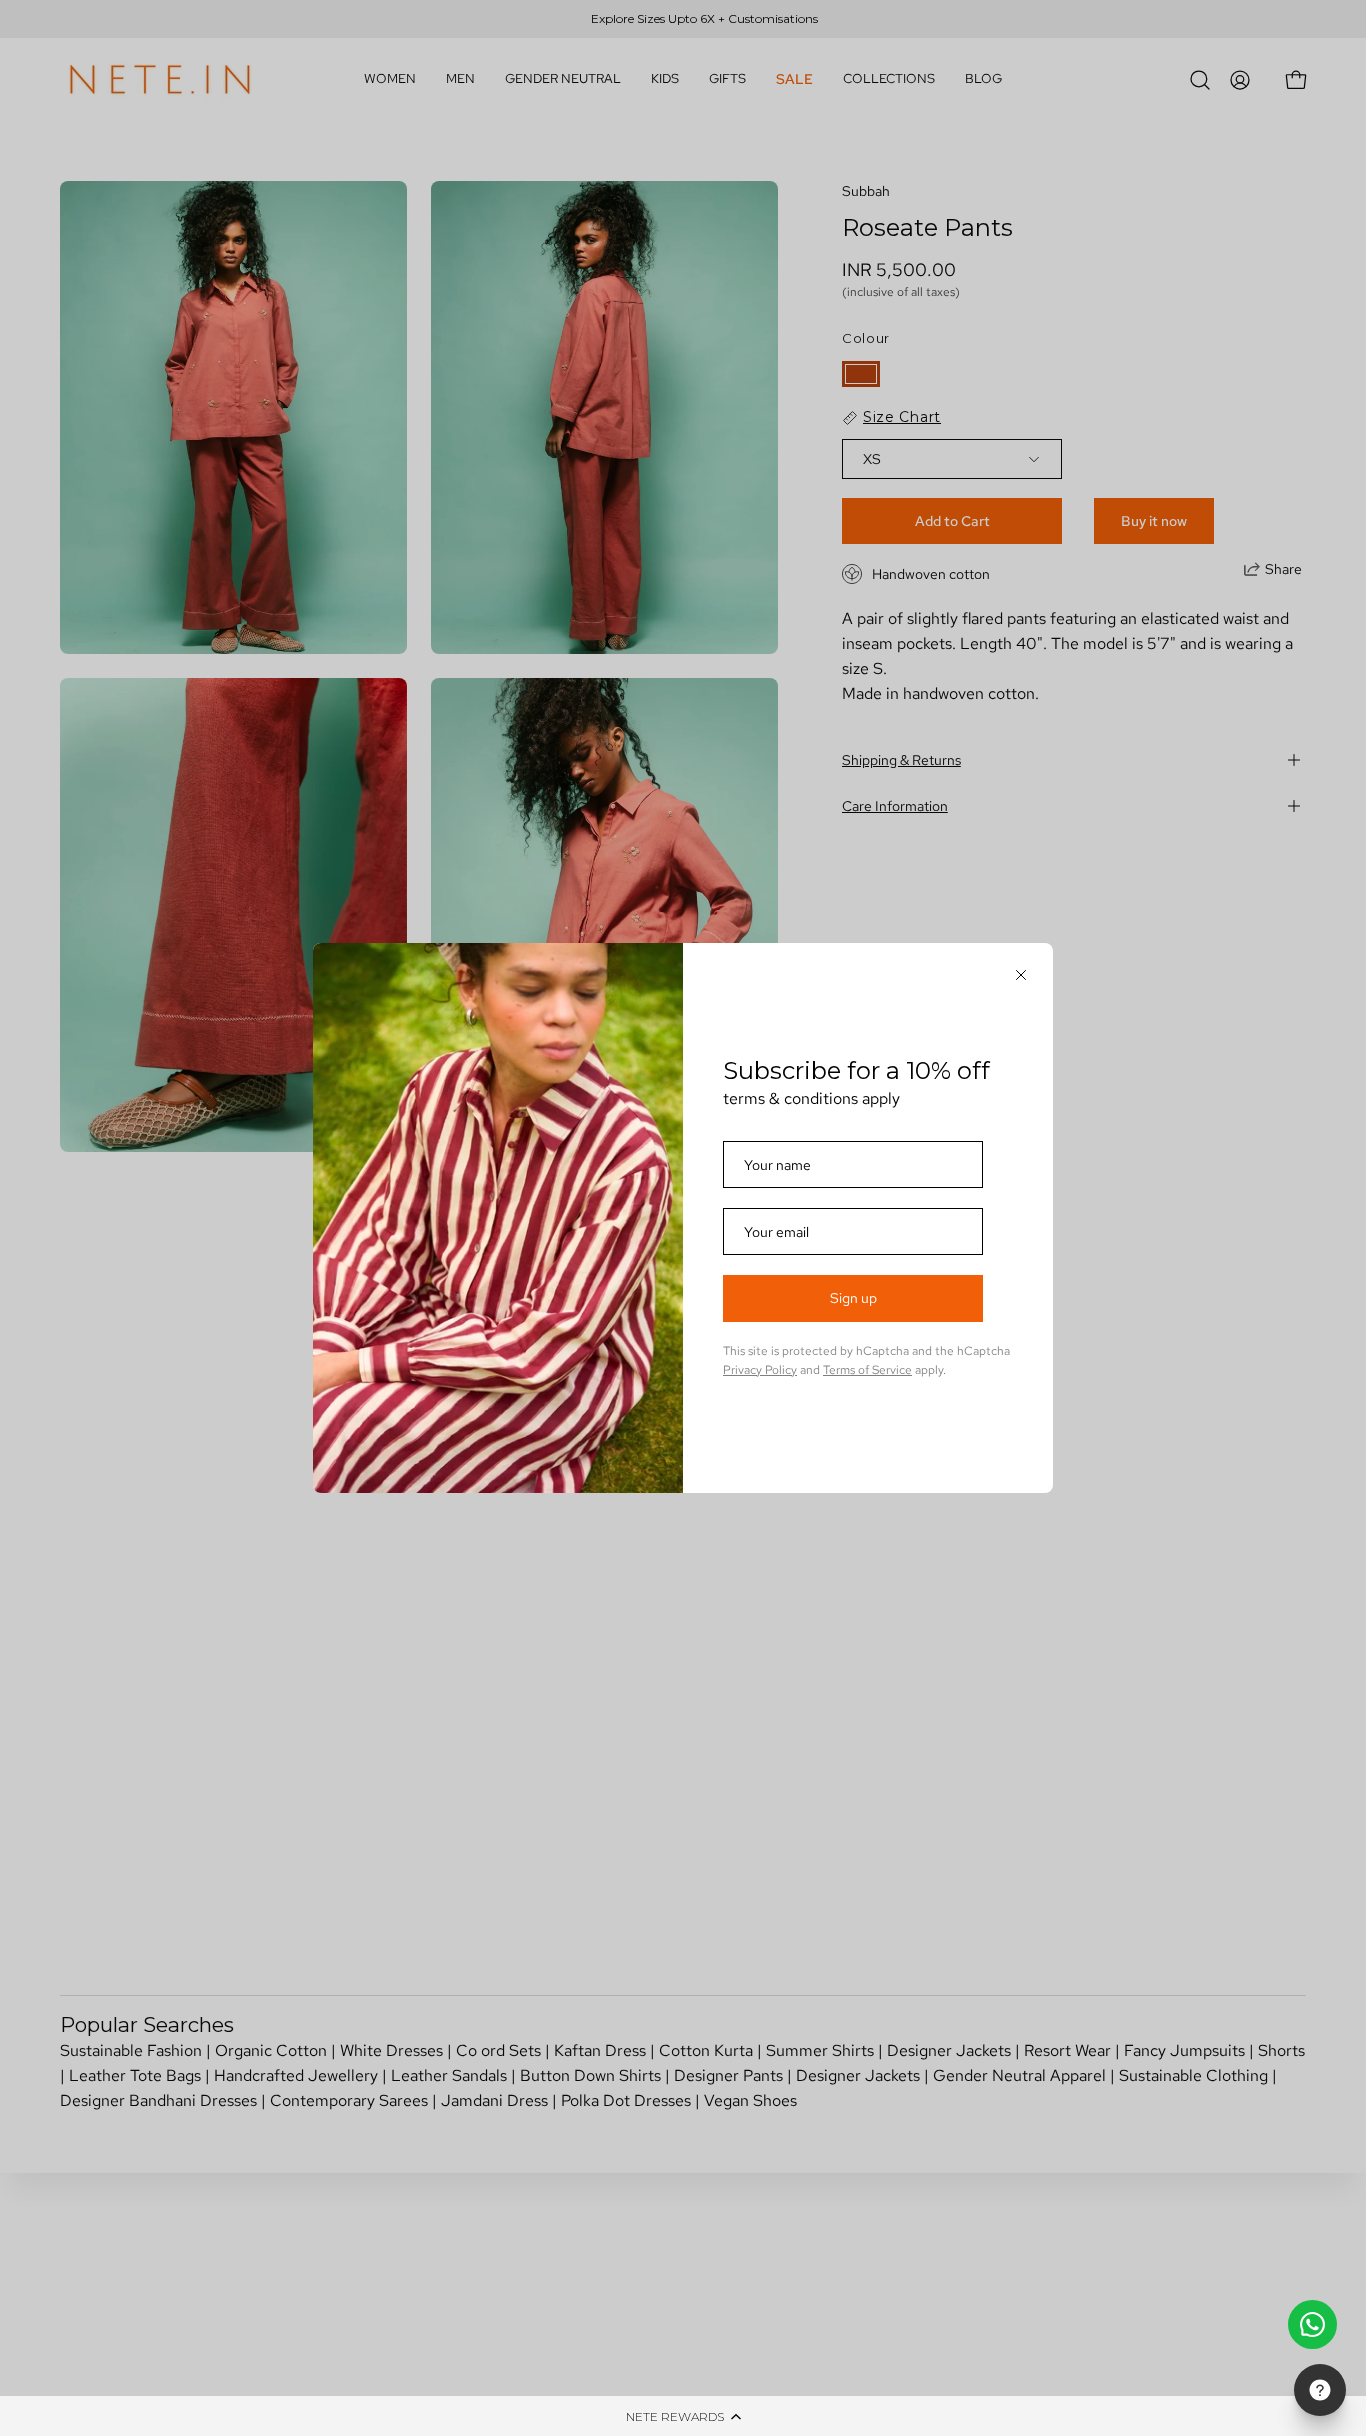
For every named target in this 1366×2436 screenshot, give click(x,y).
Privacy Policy (760, 1370)
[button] (683, 2416)
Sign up (853, 1298)
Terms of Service (867, 1370)
